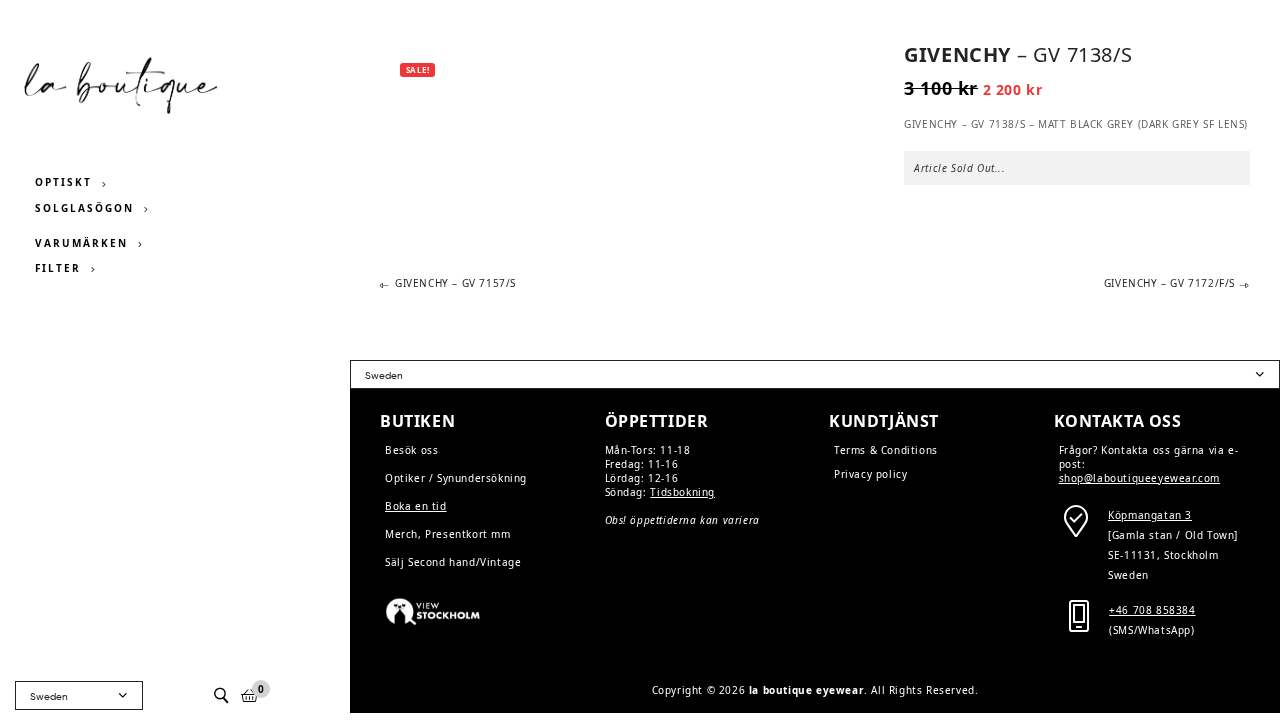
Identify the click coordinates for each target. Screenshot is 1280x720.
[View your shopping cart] (250, 695)
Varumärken (81, 243)
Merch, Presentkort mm (448, 534)
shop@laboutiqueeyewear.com (1140, 478)
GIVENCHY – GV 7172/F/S (1169, 283)
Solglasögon (84, 208)
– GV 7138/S (1018, 54)
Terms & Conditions (886, 450)
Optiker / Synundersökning (456, 478)
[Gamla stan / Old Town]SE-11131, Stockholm (1173, 535)
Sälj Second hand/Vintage (453, 562)
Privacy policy (870, 474)
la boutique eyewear (806, 690)
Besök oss (411, 450)
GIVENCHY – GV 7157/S (455, 283)
